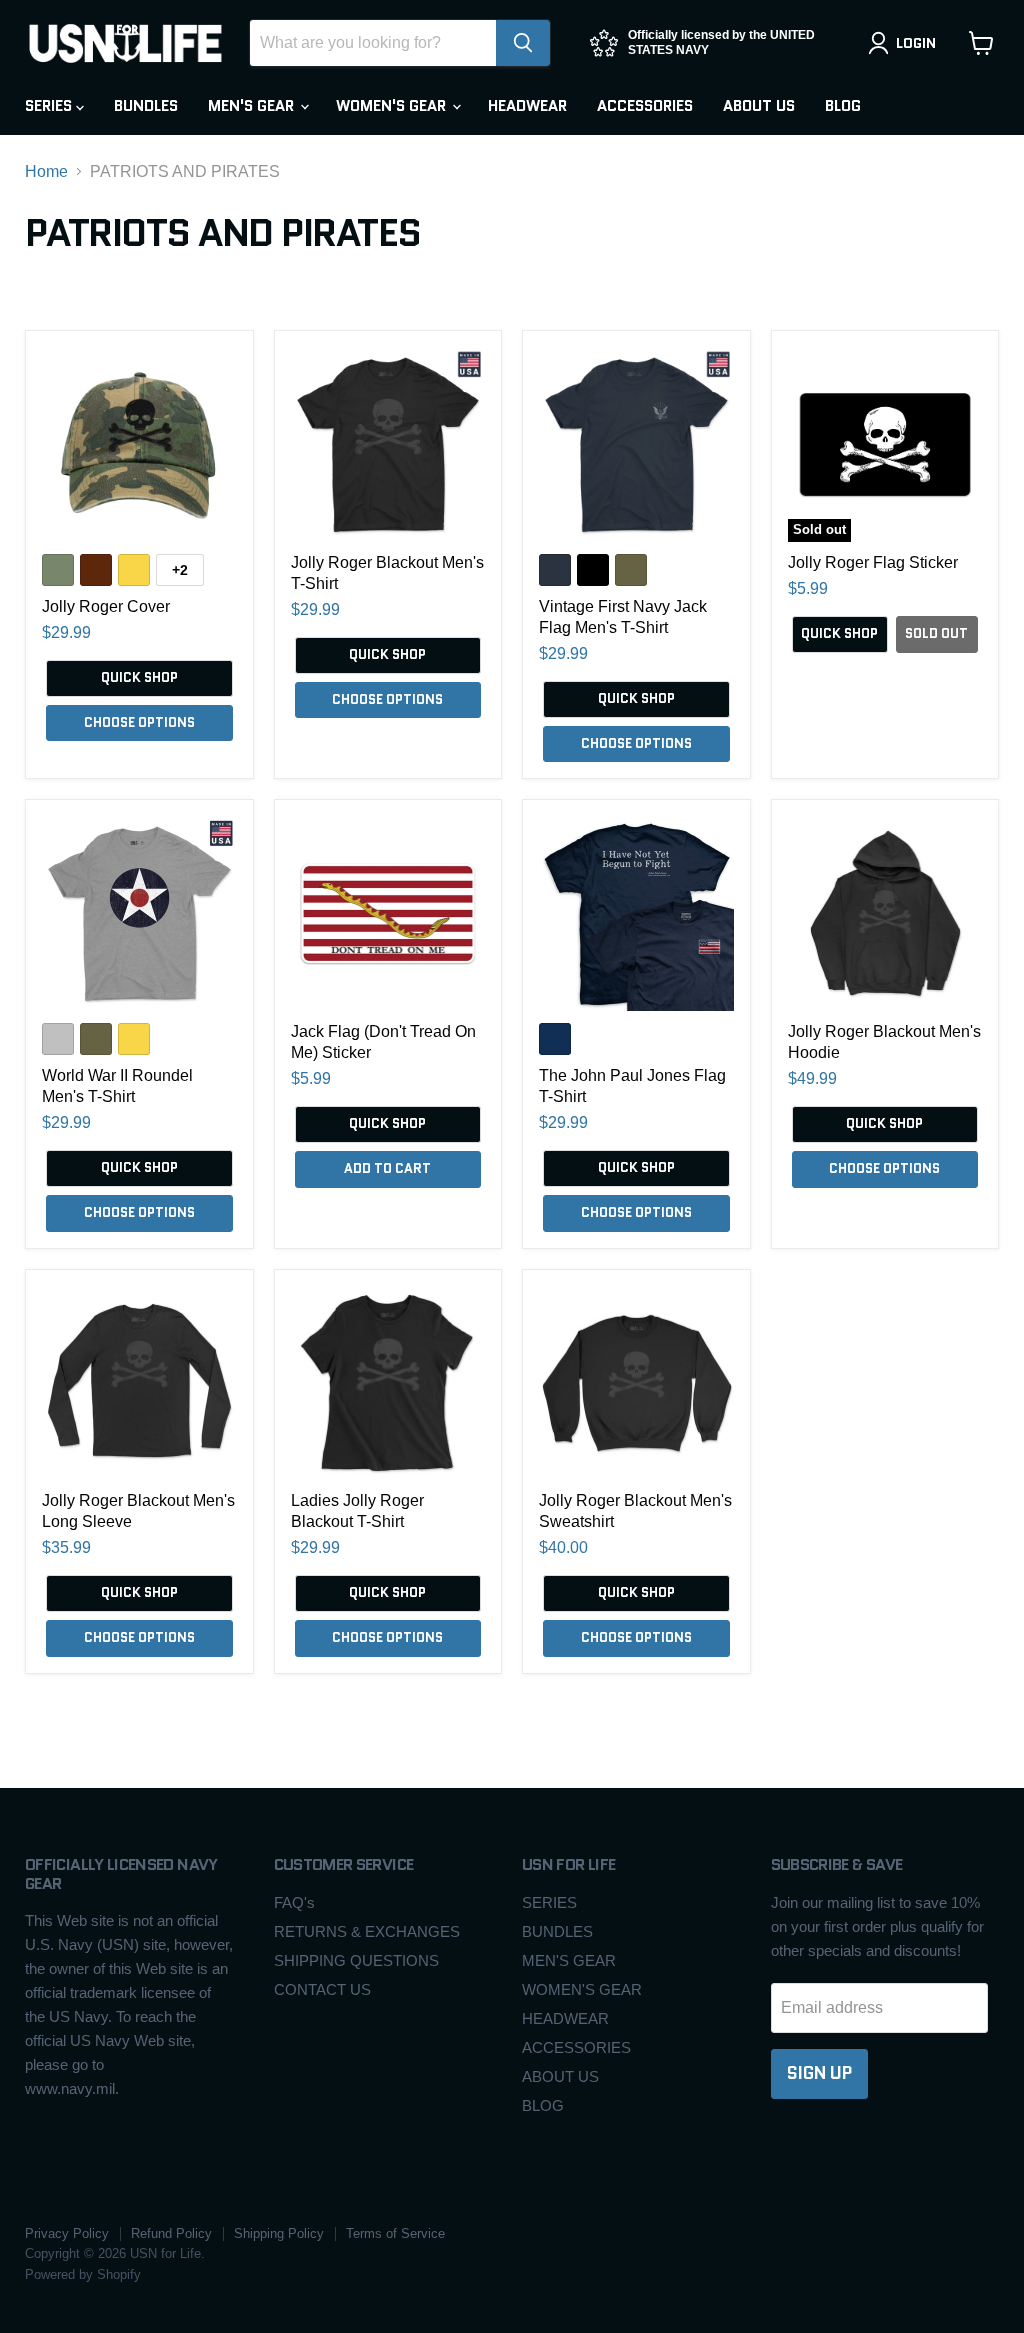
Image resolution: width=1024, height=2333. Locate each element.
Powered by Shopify (83, 2274)
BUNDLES (146, 106)
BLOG (843, 106)
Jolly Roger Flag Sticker (873, 562)
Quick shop (139, 677)
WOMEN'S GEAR (393, 106)
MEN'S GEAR (253, 106)
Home (46, 171)
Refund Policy (171, 2233)
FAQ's (294, 1902)
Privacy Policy (67, 2233)
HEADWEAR (527, 106)
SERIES (50, 106)
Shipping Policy (279, 2233)
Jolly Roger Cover (106, 606)
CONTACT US (322, 1989)
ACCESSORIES (645, 106)
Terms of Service (395, 2233)
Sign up (819, 2073)
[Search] (523, 43)
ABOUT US (759, 106)
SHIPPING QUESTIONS (356, 1960)
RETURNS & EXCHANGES (367, 1931)
